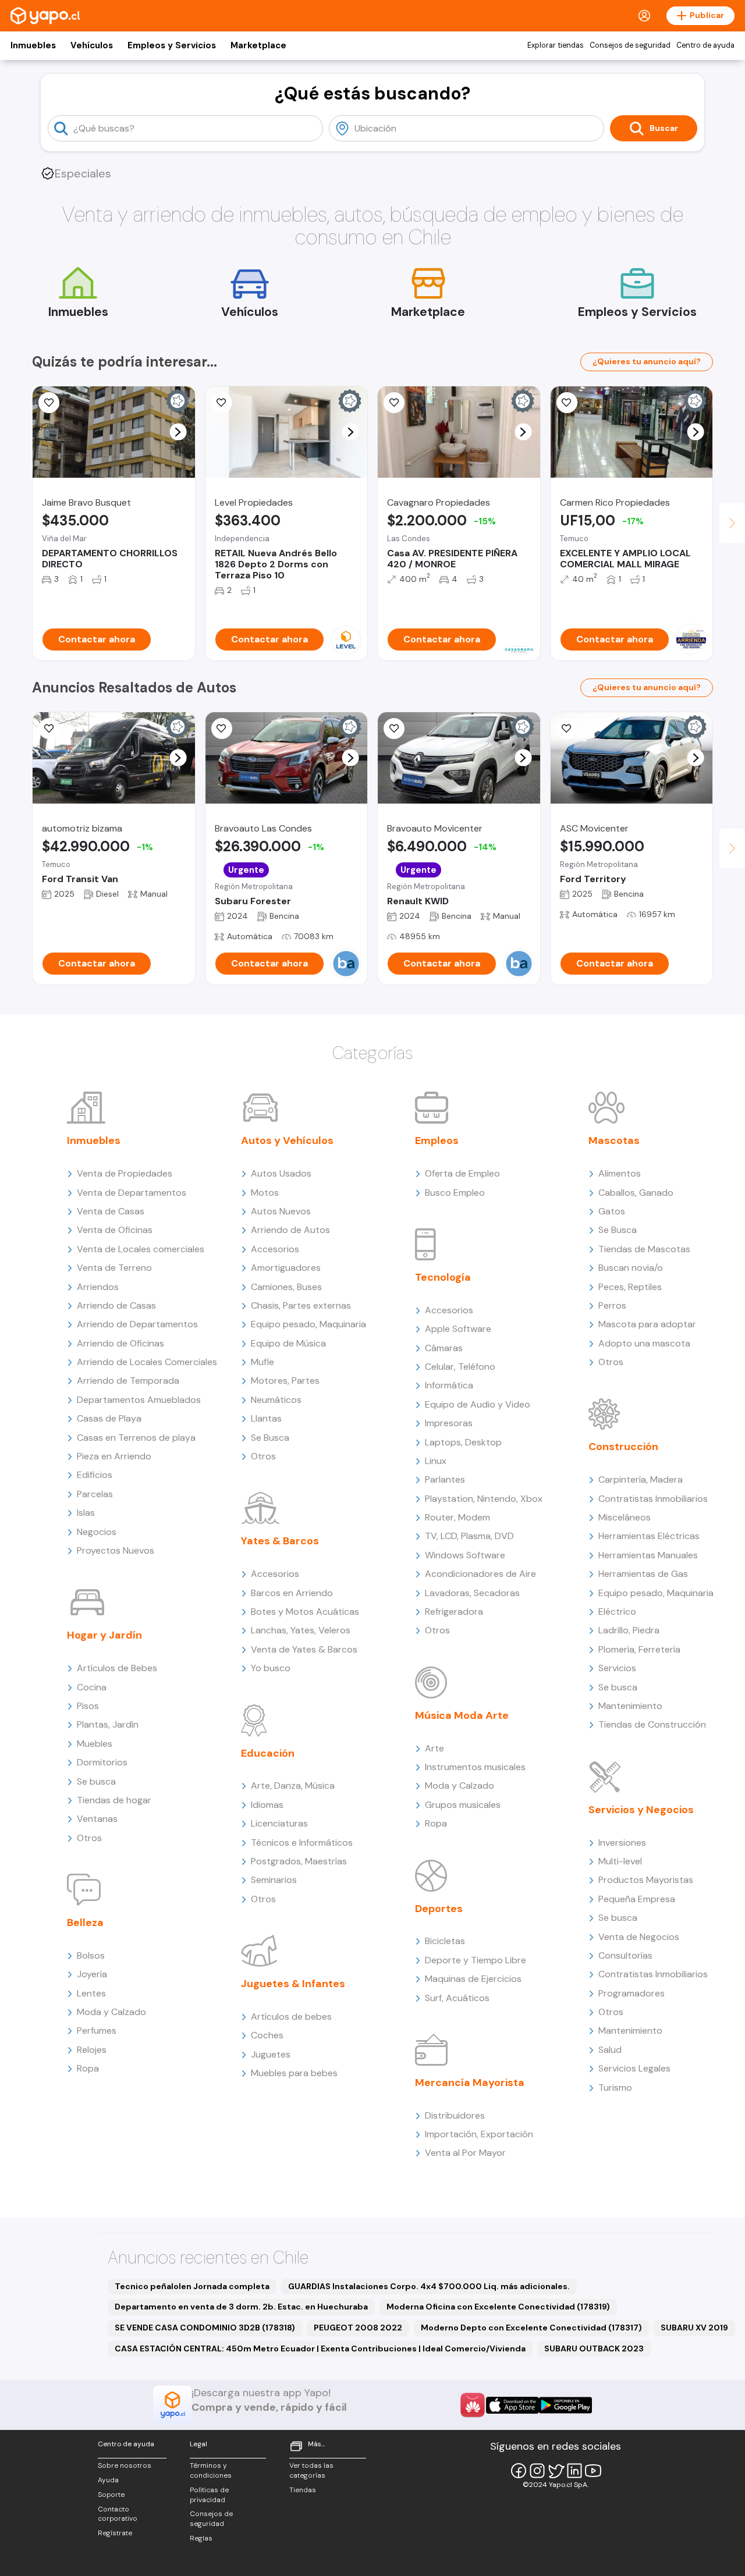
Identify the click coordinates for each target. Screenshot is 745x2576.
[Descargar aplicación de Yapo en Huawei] (473, 2405)
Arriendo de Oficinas (120, 1343)
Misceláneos (625, 1517)
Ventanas (97, 1819)
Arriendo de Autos (290, 1230)
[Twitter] (556, 2471)
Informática (449, 1385)
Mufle (262, 1362)
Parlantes (445, 1479)
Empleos (437, 1140)
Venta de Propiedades (125, 1173)
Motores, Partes (285, 1381)
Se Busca (270, 1438)
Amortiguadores (286, 1268)
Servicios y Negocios (641, 1810)
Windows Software (465, 1555)
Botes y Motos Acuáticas (305, 1612)
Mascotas (614, 1140)
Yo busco (271, 1668)
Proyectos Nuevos (116, 1550)
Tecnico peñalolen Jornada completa (192, 2286)
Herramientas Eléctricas (649, 1536)
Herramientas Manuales (648, 1555)
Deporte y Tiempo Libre (476, 1960)
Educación (268, 1753)
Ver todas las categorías (311, 2470)
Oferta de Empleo (462, 1173)
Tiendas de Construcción (652, 1724)
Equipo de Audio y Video (478, 1404)
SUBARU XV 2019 (694, 2328)
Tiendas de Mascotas (644, 1249)
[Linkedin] (574, 2471)
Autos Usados (281, 1173)
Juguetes (271, 2054)
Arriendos (98, 1287)
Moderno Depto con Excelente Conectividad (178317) (531, 2328)
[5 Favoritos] (567, 403)
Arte (434, 1748)
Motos (265, 1193)
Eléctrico (617, 1612)
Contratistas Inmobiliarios (653, 1499)
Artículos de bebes (291, 2017)
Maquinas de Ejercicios (473, 1979)
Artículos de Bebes (117, 1668)
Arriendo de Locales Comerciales (147, 1362)
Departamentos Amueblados (139, 1400)
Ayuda (108, 2480)
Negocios (97, 1532)
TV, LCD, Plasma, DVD (469, 1536)
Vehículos (92, 45)
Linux (436, 1461)
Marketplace (258, 45)
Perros (612, 1305)
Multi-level (620, 1861)
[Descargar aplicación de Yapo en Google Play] (565, 2405)
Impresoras (449, 1423)
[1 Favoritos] (222, 729)
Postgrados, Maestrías (299, 1861)
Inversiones (622, 1843)
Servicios (617, 1668)
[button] (178, 432)
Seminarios (274, 1880)
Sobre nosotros (125, 2465)
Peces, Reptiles (630, 1287)
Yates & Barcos (280, 1541)
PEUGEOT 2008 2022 (358, 2328)
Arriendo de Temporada (128, 1381)
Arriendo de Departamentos (137, 1324)
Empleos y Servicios (172, 45)
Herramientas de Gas (643, 1574)
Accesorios (275, 1249)
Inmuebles (33, 45)
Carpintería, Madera (641, 1479)
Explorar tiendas (556, 45)
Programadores (632, 1993)
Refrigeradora (454, 1612)
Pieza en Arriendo (114, 1456)
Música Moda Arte (462, 1715)
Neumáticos (276, 1400)
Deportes (439, 1909)
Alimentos (620, 1173)
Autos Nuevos (281, 1211)
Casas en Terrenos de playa (136, 1438)
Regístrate (115, 2533)
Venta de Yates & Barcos (304, 1649)
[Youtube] (593, 2471)
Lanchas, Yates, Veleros (301, 1630)
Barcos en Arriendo (292, 1593)
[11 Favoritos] (49, 729)
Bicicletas (445, 1941)
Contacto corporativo (118, 2514)
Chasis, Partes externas (301, 1305)
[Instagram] (537, 2471)
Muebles (95, 1744)
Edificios (95, 1475)
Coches (267, 2035)
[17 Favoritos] (49, 403)
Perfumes (97, 2030)
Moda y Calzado (111, 2012)
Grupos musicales (463, 1805)
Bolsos (91, 1955)
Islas (86, 1513)
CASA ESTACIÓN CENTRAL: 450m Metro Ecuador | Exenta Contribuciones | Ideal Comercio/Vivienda (320, 2348)
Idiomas (267, 1805)
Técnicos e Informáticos (302, 1843)
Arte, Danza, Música (293, 1786)
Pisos (88, 1706)
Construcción (623, 1447)
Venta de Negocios (639, 1937)
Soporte (111, 2495)
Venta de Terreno (114, 1268)
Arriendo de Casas (116, 1305)
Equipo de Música (288, 1343)
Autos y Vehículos (287, 1140)
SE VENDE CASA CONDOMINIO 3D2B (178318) (205, 2328)
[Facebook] (519, 2471)
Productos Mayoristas (646, 1880)
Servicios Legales (634, 2068)
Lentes (91, 1993)
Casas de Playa (109, 1418)
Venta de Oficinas (115, 1230)
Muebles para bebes (294, 2073)
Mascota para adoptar (647, 1324)
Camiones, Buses (286, 1287)
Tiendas (303, 2490)
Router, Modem (457, 1517)
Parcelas (95, 1494)
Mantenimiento (630, 1706)
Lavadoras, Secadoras (472, 1593)
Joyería (92, 1974)
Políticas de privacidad (209, 2495)
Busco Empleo (455, 1193)
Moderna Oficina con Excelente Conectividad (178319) (498, 2307)
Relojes (92, 2050)
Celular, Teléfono (460, 1367)
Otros (89, 1838)
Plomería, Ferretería (639, 1649)
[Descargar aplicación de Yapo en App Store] (512, 2405)
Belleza (85, 1923)
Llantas (266, 1418)
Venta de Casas (111, 1211)
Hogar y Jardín (104, 1635)
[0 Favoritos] (222, 403)
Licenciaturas (279, 1823)
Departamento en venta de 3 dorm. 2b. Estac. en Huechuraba (241, 2307)
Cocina (92, 1687)
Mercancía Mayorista (470, 2083)
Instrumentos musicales (475, 1767)
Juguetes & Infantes (293, 1984)
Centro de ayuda (705, 45)
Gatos (612, 1211)
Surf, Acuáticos (457, 1998)
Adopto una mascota (644, 1343)
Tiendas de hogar (114, 1800)
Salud (610, 2050)
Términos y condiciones (211, 2470)
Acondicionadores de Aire (480, 1574)
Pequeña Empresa (637, 1899)
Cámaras (444, 1348)
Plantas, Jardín (108, 1724)
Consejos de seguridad (630, 45)
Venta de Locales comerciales (141, 1249)
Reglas (201, 2538)
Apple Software (458, 1329)
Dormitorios (102, 1762)
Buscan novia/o (631, 1268)
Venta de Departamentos (132, 1193)
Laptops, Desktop (463, 1442)
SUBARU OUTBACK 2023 (594, 2348)
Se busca (96, 1781)
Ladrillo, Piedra (629, 1630)
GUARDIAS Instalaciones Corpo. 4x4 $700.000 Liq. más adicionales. (429, 2286)
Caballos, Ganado (636, 1193)
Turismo (615, 2088)
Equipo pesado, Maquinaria (308, 1324)
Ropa (88, 2068)
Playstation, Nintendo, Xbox (484, 1499)
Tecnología (443, 1277)
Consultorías (625, 1955)
